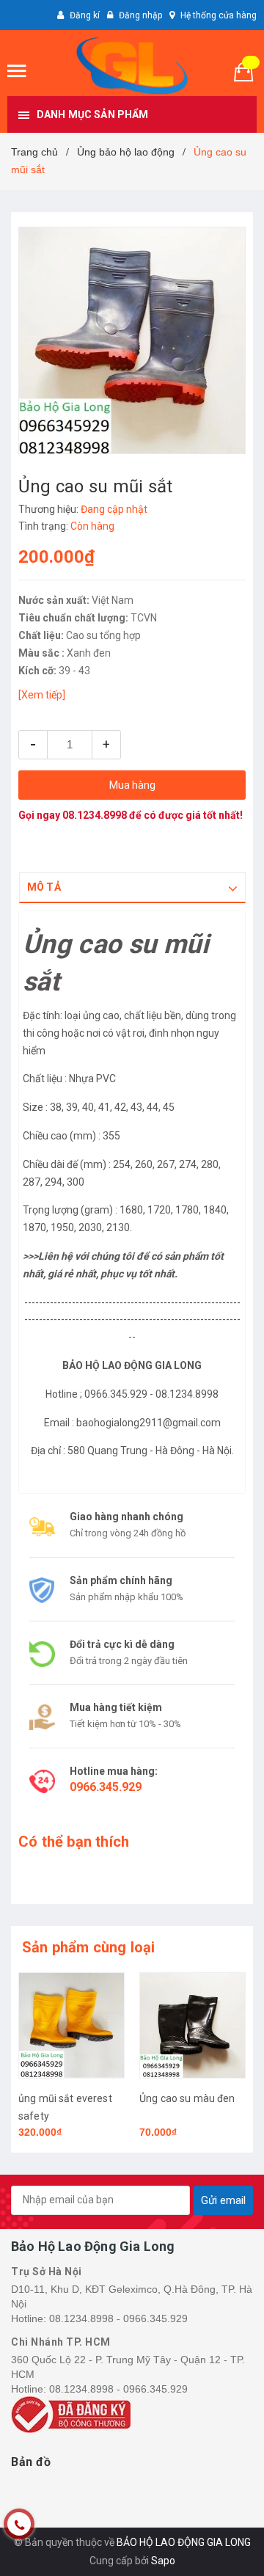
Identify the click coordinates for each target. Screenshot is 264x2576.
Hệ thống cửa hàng (219, 15)
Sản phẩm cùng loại (89, 1947)
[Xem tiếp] (42, 695)
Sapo (163, 2561)
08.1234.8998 (95, 815)
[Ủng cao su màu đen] (192, 2025)
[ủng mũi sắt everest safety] (71, 2025)
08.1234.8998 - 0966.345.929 (118, 2318)
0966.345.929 (106, 1787)
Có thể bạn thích (74, 1842)
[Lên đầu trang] (220, 2547)
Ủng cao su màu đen (187, 2098)
